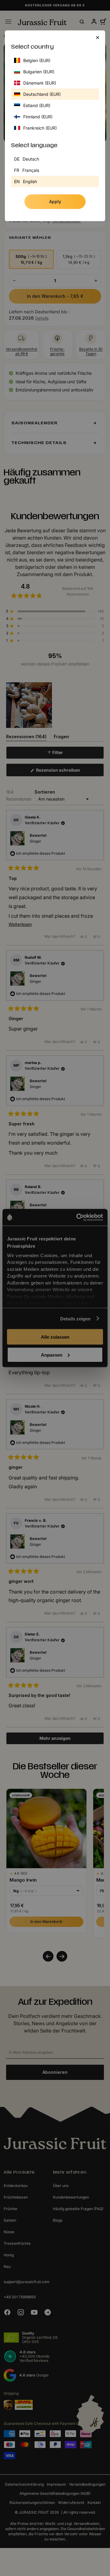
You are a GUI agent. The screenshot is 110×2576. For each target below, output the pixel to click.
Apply (55, 202)
